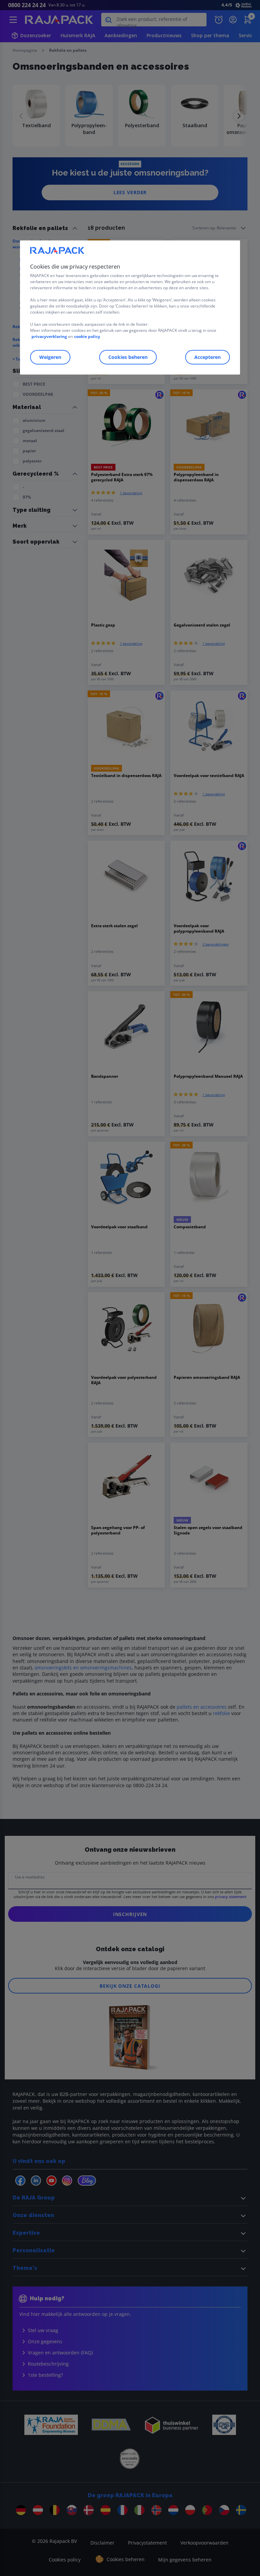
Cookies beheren (128, 357)
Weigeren (50, 357)
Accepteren (208, 357)
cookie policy (87, 336)
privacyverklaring (49, 336)
